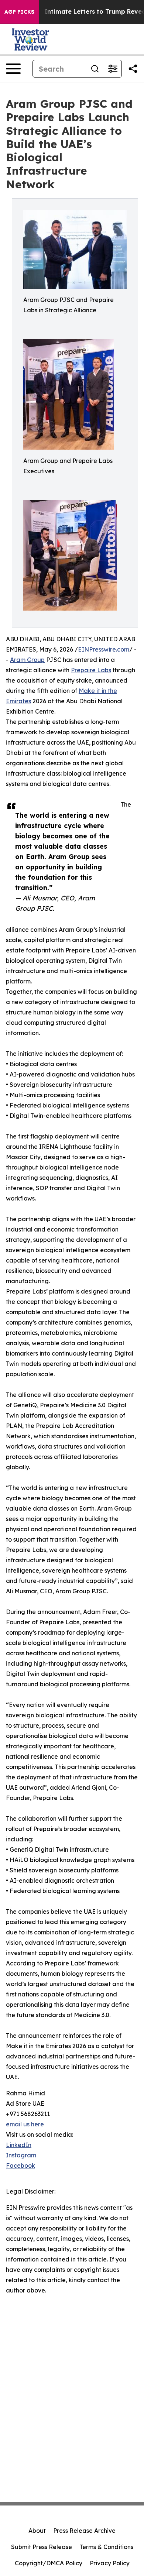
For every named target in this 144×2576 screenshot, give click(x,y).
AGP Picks (19, 12)
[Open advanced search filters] (113, 69)
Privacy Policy (110, 2563)
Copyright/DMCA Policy (49, 2563)
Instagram (21, 2155)
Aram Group (27, 660)
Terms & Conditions (106, 2547)
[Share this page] (133, 69)
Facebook (20, 2165)
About (37, 2531)
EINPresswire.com (104, 649)
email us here (25, 2124)
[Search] (95, 69)
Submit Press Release (42, 2547)
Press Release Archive (84, 2531)
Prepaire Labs (91, 670)
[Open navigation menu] (13, 69)
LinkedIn (19, 2145)
